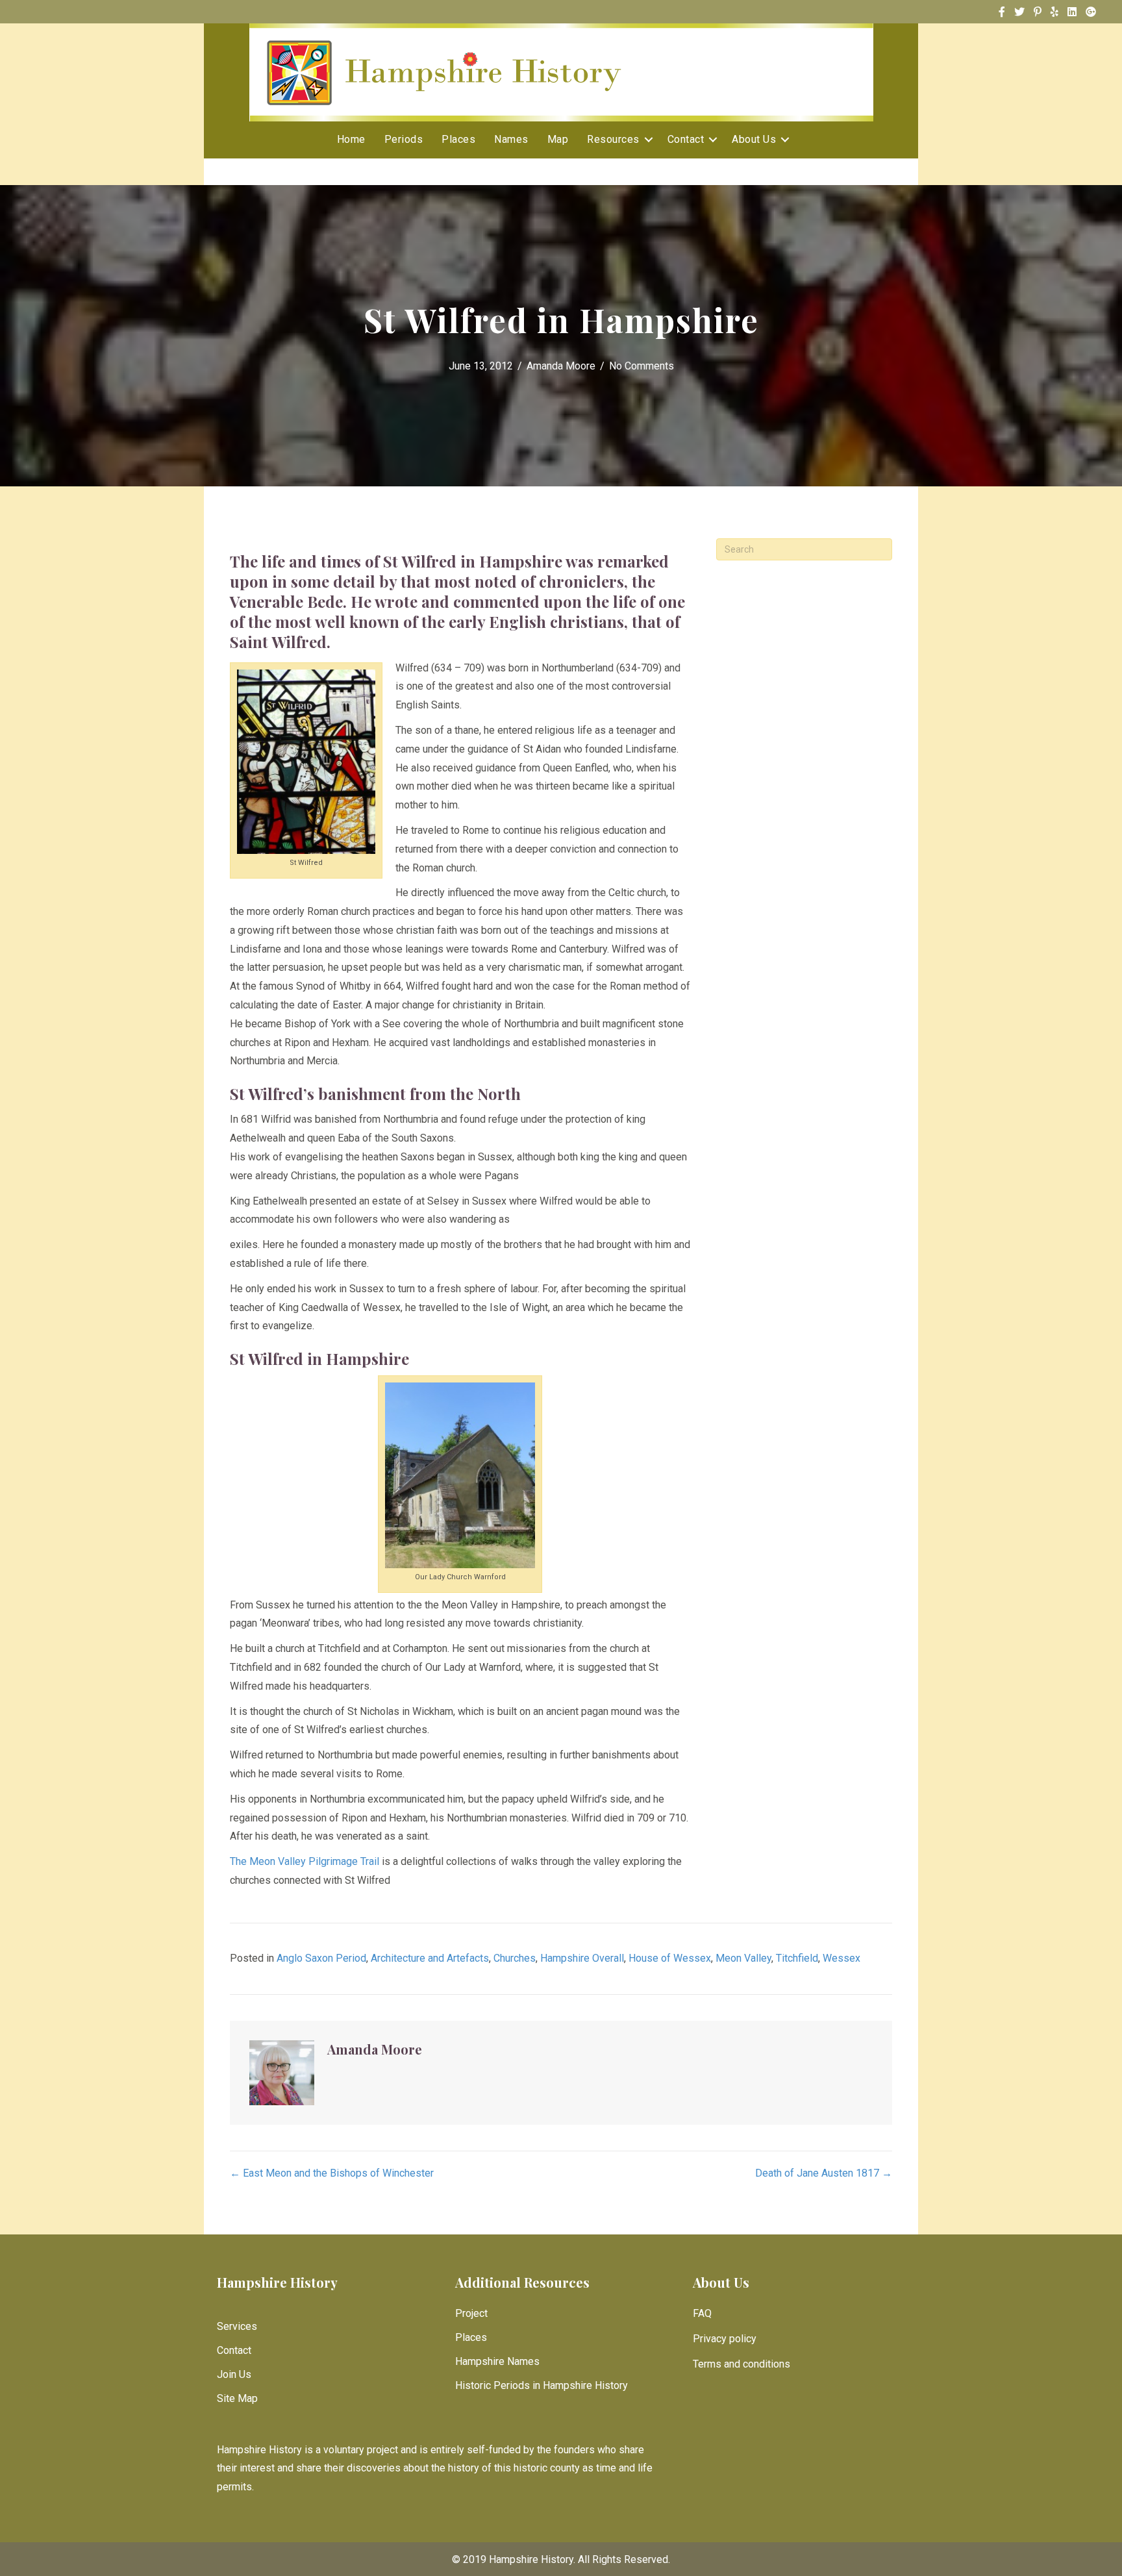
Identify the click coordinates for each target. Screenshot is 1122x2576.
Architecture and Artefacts (430, 1958)
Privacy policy (725, 2339)
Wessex (841, 1958)
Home (351, 139)
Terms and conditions (742, 2364)
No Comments (642, 366)
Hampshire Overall (582, 1958)
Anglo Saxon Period (321, 1958)
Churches (515, 1958)
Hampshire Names (497, 2361)
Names (511, 139)
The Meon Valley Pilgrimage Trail (305, 1861)
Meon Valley (743, 1958)
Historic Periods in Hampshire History (542, 2385)
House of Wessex (670, 1958)
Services (237, 2326)
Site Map (237, 2398)
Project (471, 2313)
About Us (754, 139)
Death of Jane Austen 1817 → (824, 2173)
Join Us (234, 2374)
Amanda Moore (561, 366)
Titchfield (797, 1958)
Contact (686, 139)
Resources (613, 139)
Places (458, 139)
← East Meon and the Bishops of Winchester (332, 2173)
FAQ (702, 2313)
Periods (404, 139)
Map (558, 139)
